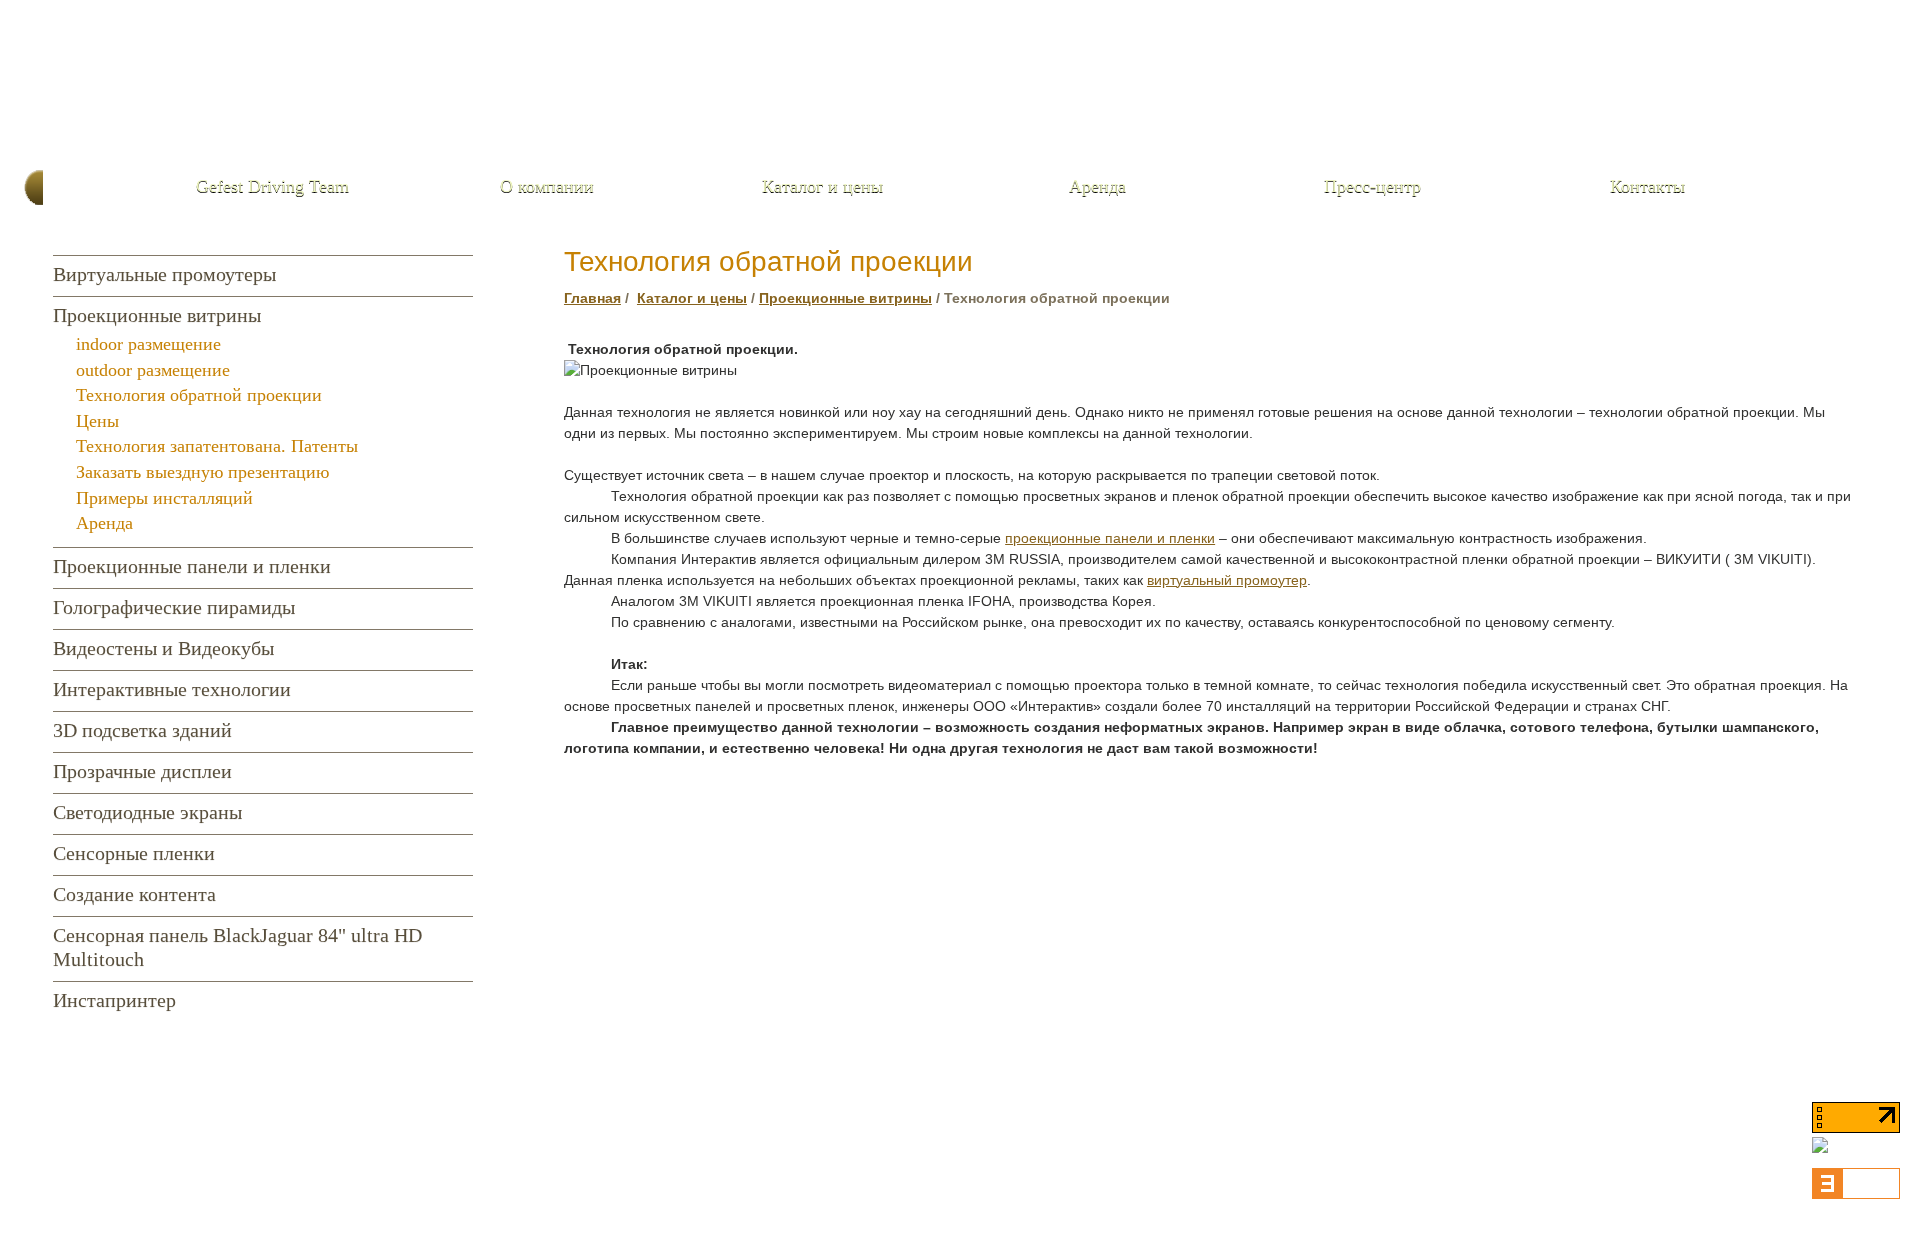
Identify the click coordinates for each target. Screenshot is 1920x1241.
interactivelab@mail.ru (1669, 131)
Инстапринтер (114, 1000)
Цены (97, 421)
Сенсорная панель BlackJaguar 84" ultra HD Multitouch (237, 947)
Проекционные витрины (157, 315)
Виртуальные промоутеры (164, 274)
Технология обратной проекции (199, 395)
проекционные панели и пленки (1110, 538)
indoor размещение (148, 344)
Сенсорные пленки (134, 853)
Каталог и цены (822, 186)
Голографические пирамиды (174, 607)
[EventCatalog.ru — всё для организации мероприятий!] (1856, 1195)
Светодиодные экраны (147, 812)
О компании (547, 186)
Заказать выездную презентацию (202, 472)
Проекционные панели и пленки (192, 566)
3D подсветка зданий (142, 730)
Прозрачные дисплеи (142, 771)
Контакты (1647, 186)
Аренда (1097, 186)
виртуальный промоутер (1227, 580)
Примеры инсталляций (164, 498)
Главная (592, 298)
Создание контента (134, 894)
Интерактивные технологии (172, 689)
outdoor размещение (153, 370)
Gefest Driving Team (272, 186)
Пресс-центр (1372, 186)
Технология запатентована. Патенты (217, 446)
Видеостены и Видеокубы (163, 648)
